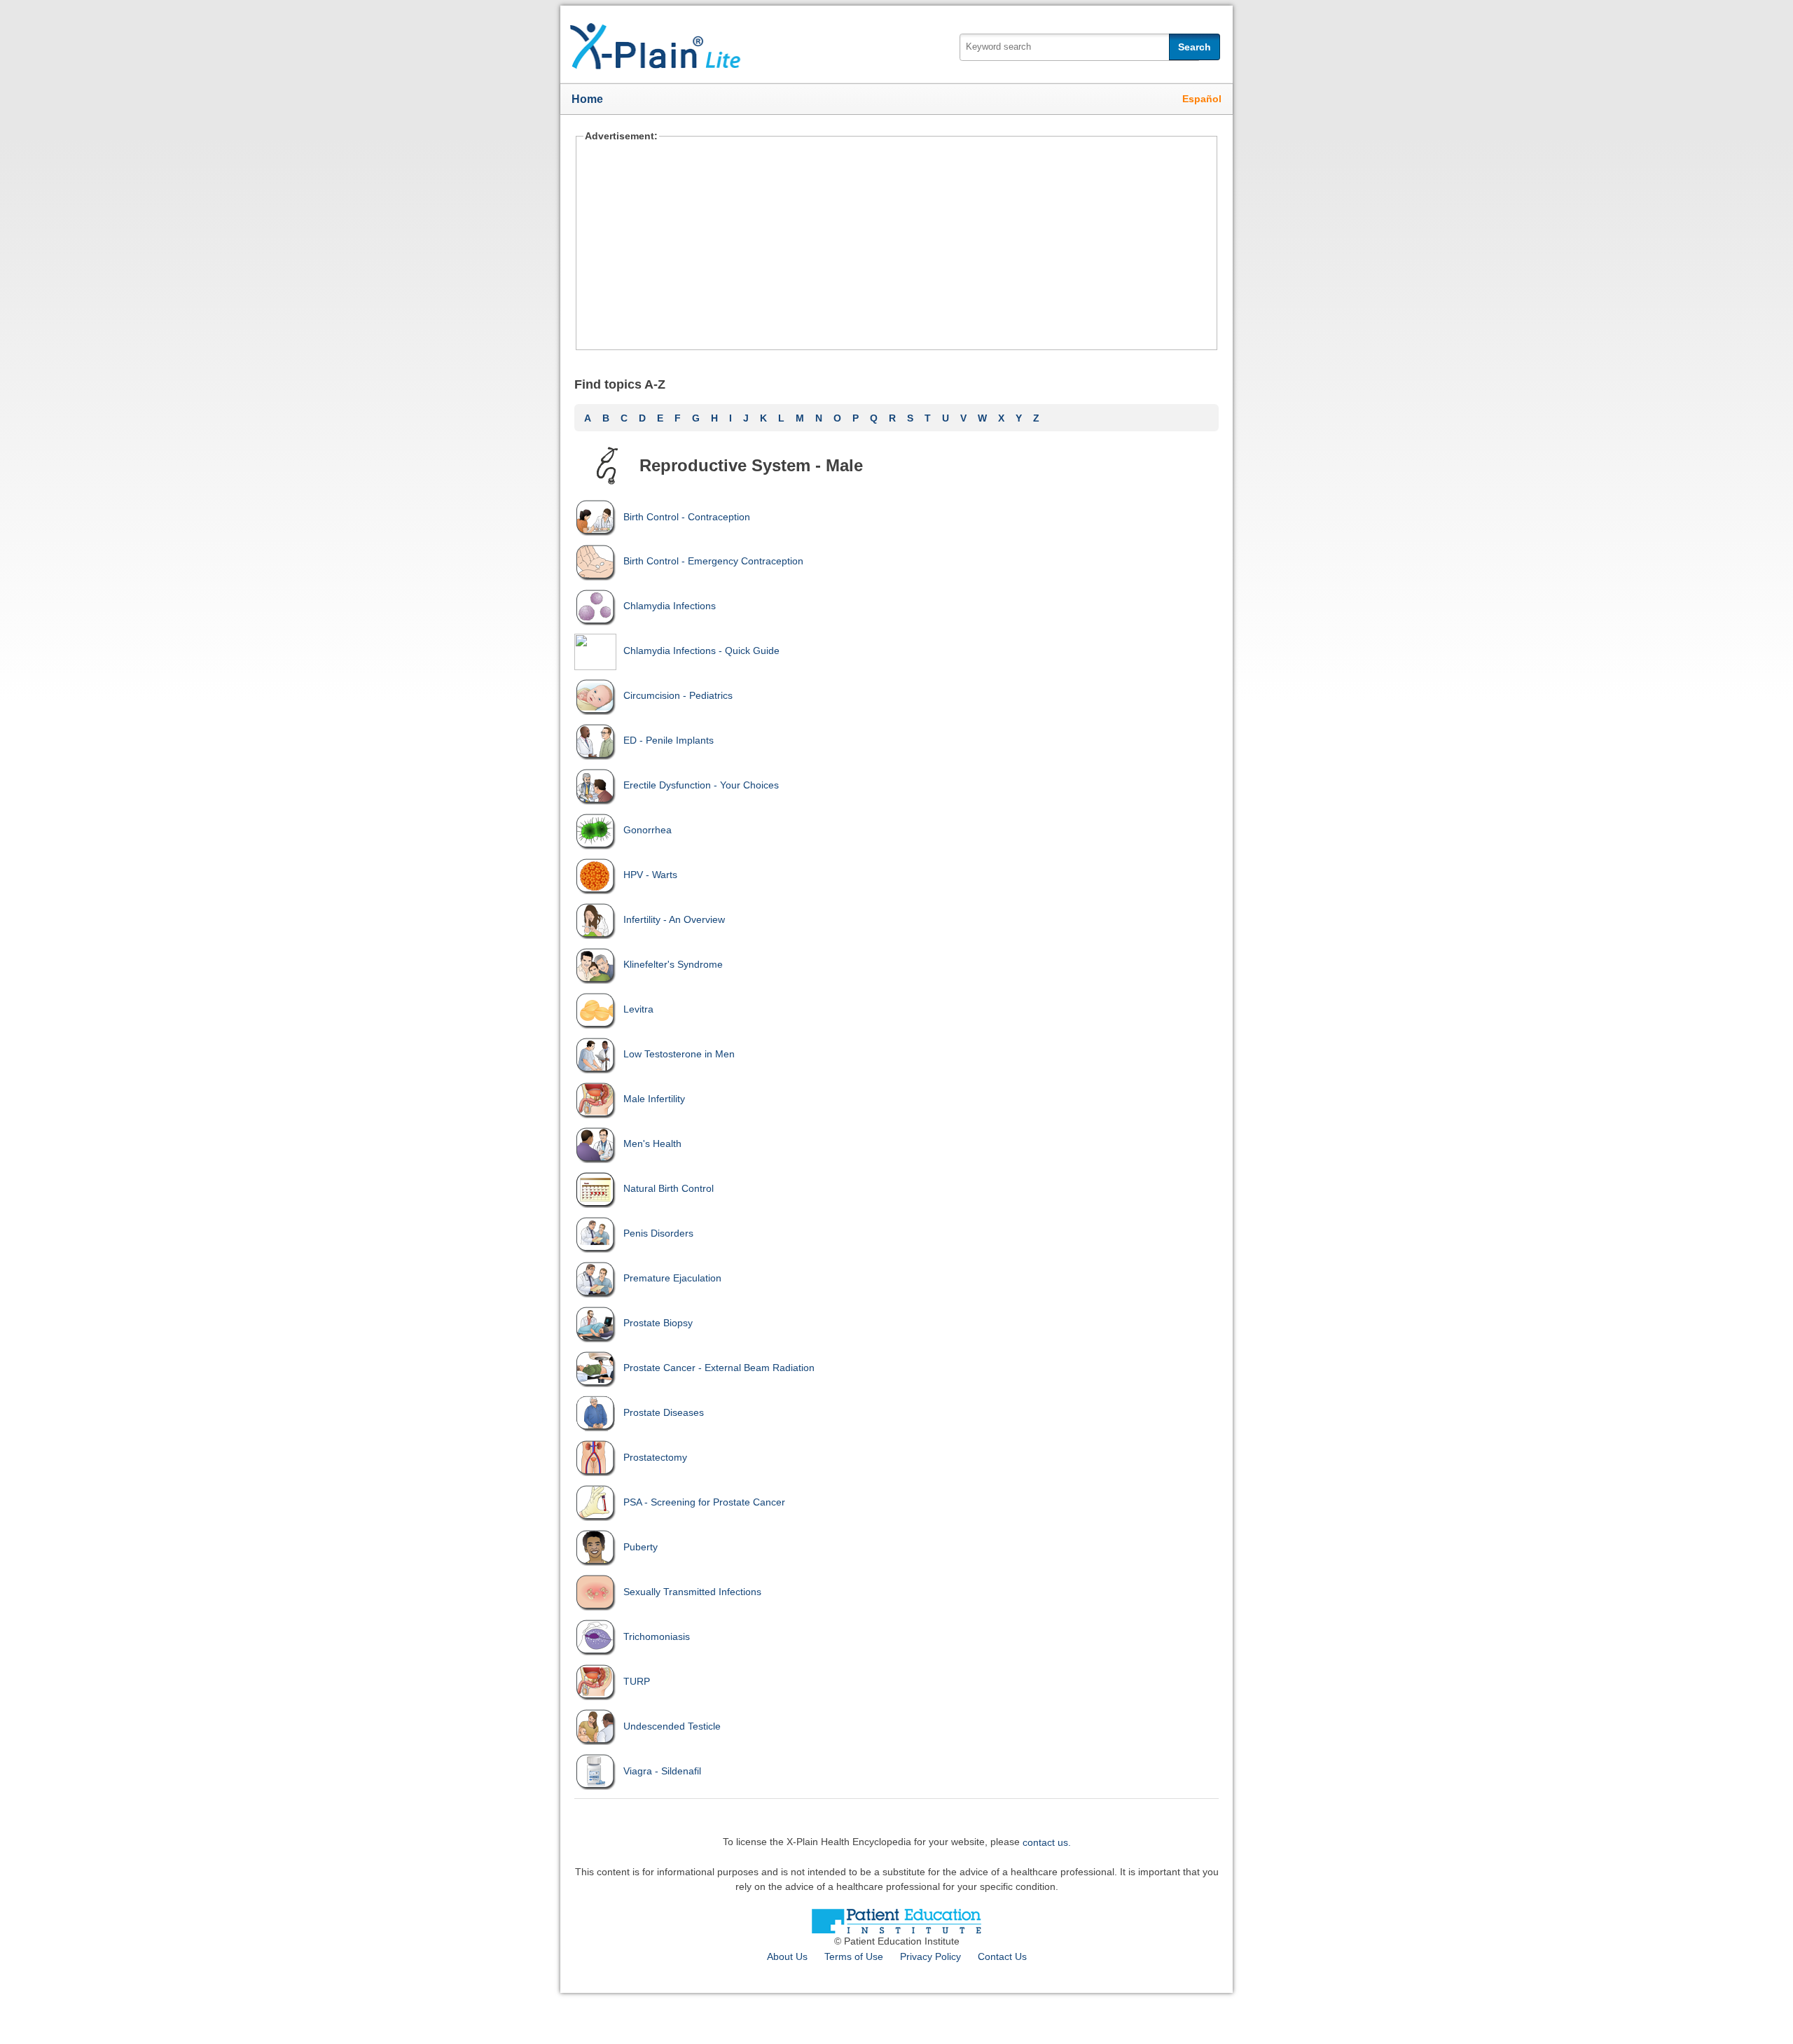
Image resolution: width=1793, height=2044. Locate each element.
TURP (637, 1681)
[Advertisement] (896, 245)
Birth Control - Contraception (687, 517)
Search (1195, 47)
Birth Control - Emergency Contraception (713, 561)
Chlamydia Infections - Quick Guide (701, 651)
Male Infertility (654, 1099)
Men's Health (652, 1143)
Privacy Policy (930, 1956)
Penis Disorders (658, 1233)
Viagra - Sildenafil (662, 1771)
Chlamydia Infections (670, 606)
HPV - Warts (650, 875)
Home (587, 99)
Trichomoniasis (657, 1636)
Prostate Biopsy (658, 1323)
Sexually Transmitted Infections (692, 1592)
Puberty (641, 1547)
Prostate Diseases (664, 1412)
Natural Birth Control (669, 1188)
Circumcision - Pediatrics (678, 695)
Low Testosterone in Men (679, 1054)
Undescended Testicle (672, 1726)
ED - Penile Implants (669, 740)
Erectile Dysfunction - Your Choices (701, 785)
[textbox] (1079, 47)
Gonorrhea (648, 830)
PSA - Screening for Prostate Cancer (704, 1502)
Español (1202, 99)
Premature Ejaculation (672, 1278)
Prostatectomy (655, 1457)
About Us (787, 1956)
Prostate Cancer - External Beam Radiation (719, 1368)
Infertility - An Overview (674, 919)
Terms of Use (854, 1956)
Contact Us (1002, 1956)
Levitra (638, 1009)
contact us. (1047, 1842)
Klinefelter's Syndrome (673, 964)
